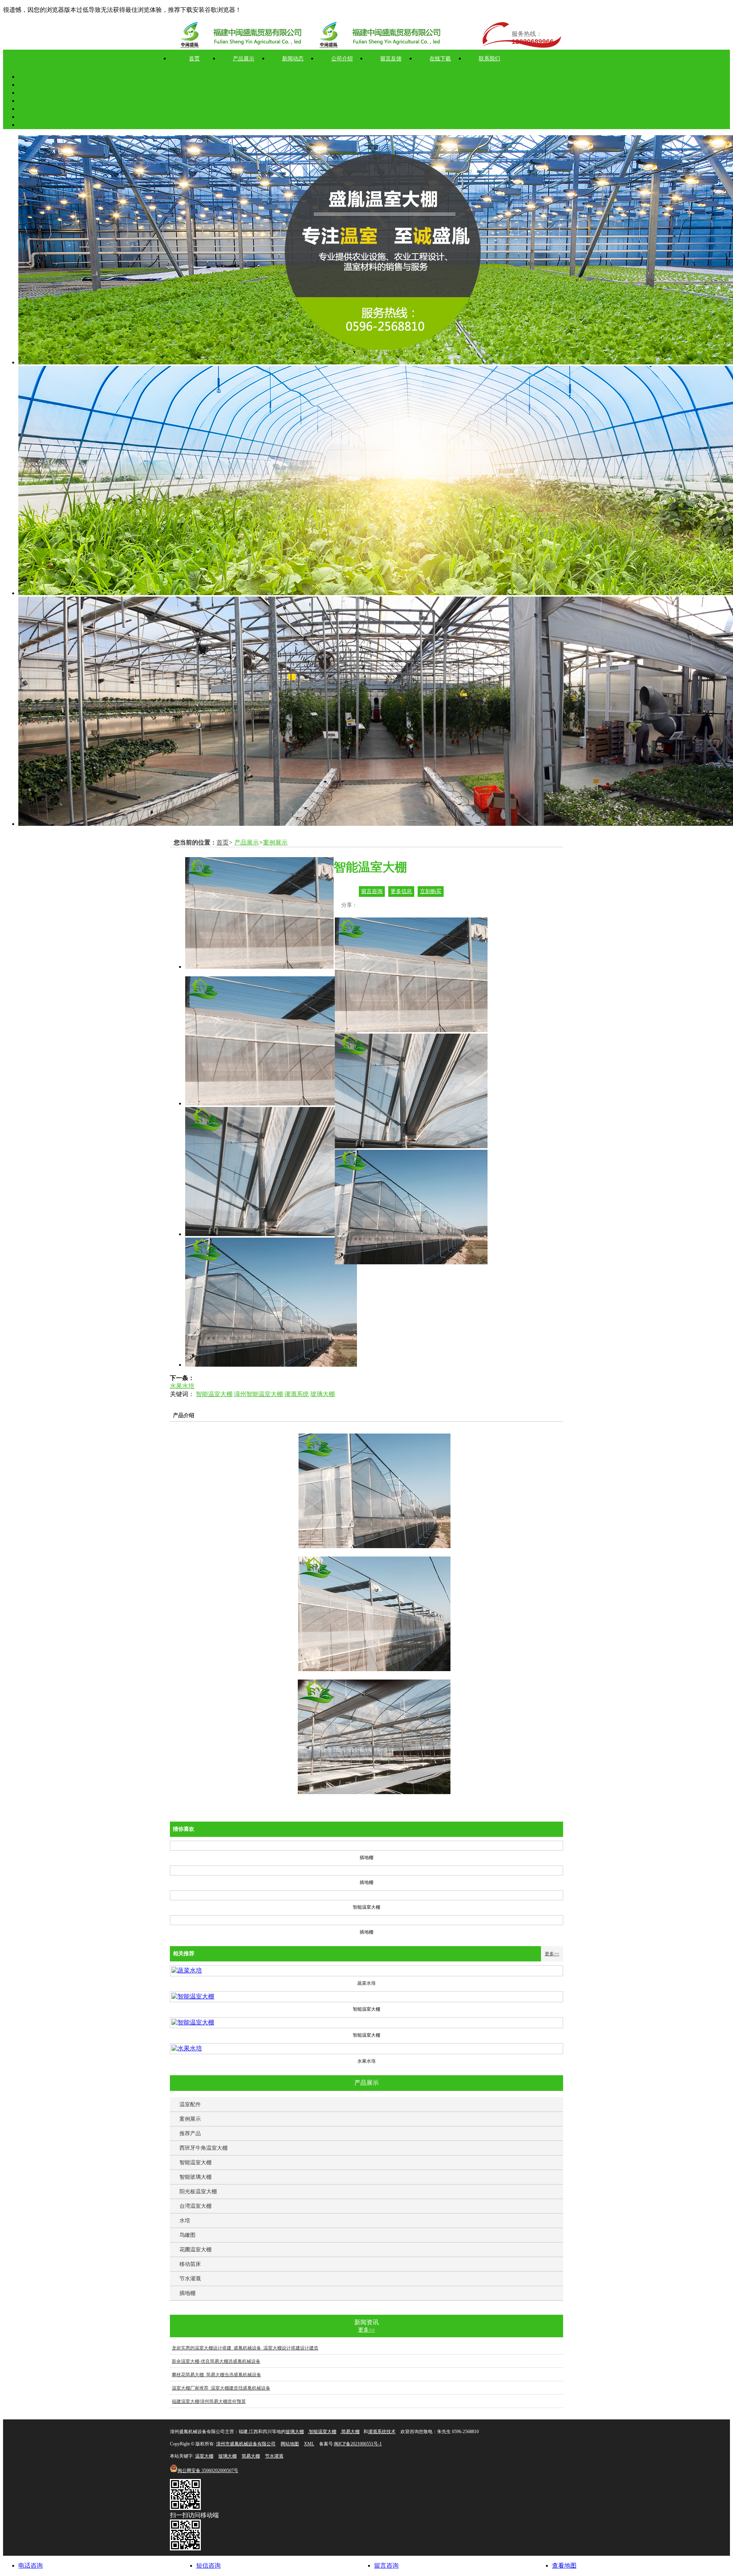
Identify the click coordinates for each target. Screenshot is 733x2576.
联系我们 (489, 59)
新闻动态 (293, 59)
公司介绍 (342, 59)
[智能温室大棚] (193, 1996)
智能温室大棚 (214, 1394)
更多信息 (401, 891)
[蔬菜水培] (187, 1970)
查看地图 (564, 2565)
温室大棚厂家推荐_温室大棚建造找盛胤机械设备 (221, 2388)
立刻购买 (431, 891)
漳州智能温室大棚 (258, 1394)
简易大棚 (350, 2432)
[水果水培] (187, 2048)
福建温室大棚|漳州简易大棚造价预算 (209, 2401)
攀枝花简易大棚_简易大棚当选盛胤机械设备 (216, 2375)
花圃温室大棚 (195, 2250)
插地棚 (187, 2293)
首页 (194, 59)
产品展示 (244, 59)
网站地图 (290, 2444)
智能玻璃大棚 (195, 2177)
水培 (185, 2221)
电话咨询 (31, 2565)
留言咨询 (372, 891)
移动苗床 (190, 2264)
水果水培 (182, 1386)
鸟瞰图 (187, 2235)
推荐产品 (190, 2133)
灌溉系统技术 (382, 2432)
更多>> (552, 1954)
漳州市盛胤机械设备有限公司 (246, 2444)
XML (309, 2444)
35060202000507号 (208, 2471)
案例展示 (275, 842)
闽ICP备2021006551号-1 (358, 2444)
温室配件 (190, 2104)
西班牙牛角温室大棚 (203, 2148)
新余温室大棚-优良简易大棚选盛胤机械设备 (216, 2361)
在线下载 (440, 59)
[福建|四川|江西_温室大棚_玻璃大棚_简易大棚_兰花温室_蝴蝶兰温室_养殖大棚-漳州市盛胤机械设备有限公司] (378, 36)
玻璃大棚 (323, 1394)
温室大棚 (204, 2456)
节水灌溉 (190, 2279)
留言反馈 (391, 59)
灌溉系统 (297, 1394)
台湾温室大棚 (195, 2206)
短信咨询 (208, 2565)
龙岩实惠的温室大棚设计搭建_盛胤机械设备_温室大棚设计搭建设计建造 (245, 2348)
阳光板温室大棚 (198, 2192)
